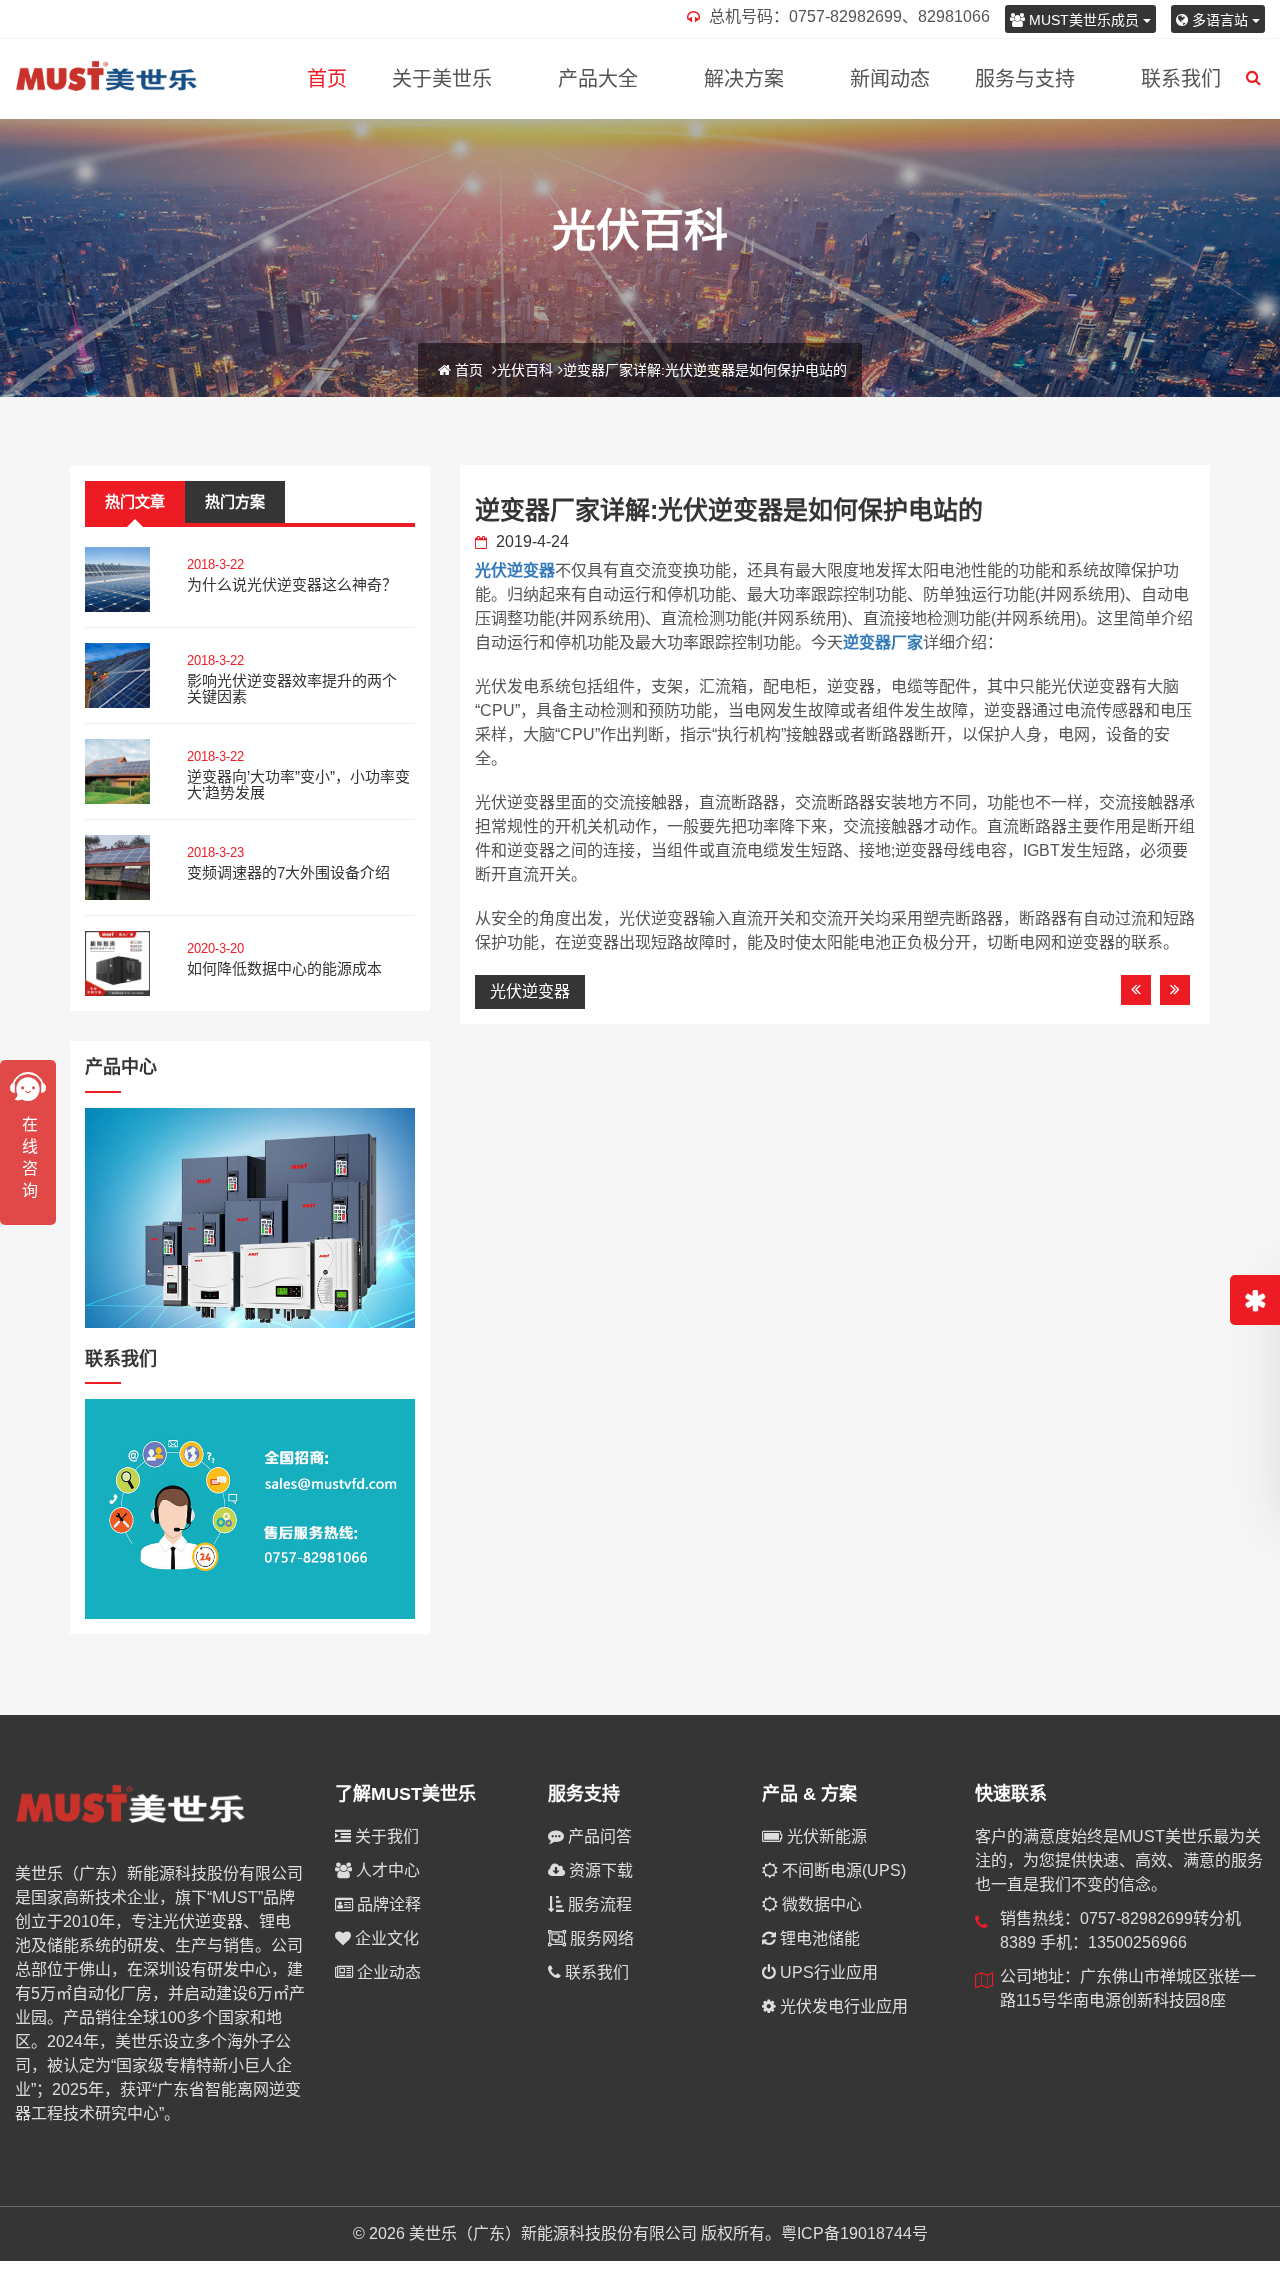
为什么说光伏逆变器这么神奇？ (292, 584)
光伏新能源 (825, 1836)
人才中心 (386, 1870)
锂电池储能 (818, 1938)
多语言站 (1220, 20)
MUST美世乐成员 (1084, 20)
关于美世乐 (442, 79)
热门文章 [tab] (135, 501)
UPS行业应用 (827, 1972)
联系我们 (1181, 79)
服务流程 (598, 1904)
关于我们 (385, 1836)
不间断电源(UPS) (842, 1870)
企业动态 (387, 1972)
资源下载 (599, 1870)
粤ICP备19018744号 (854, 2233)
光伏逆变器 (515, 570)
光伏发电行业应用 (842, 2006)
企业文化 (385, 1938)
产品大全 (598, 79)
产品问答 (598, 1836)
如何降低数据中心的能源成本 (284, 968)
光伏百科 (525, 370)
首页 (327, 79)
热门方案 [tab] (235, 501)
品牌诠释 (387, 1904)
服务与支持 (1025, 79)
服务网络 (600, 1938)
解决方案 (744, 79)
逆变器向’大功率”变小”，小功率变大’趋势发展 (298, 785)
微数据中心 (820, 1904)
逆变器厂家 (883, 642)
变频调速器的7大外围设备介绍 (288, 872)
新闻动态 (890, 79)
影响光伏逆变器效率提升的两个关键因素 (292, 689)
